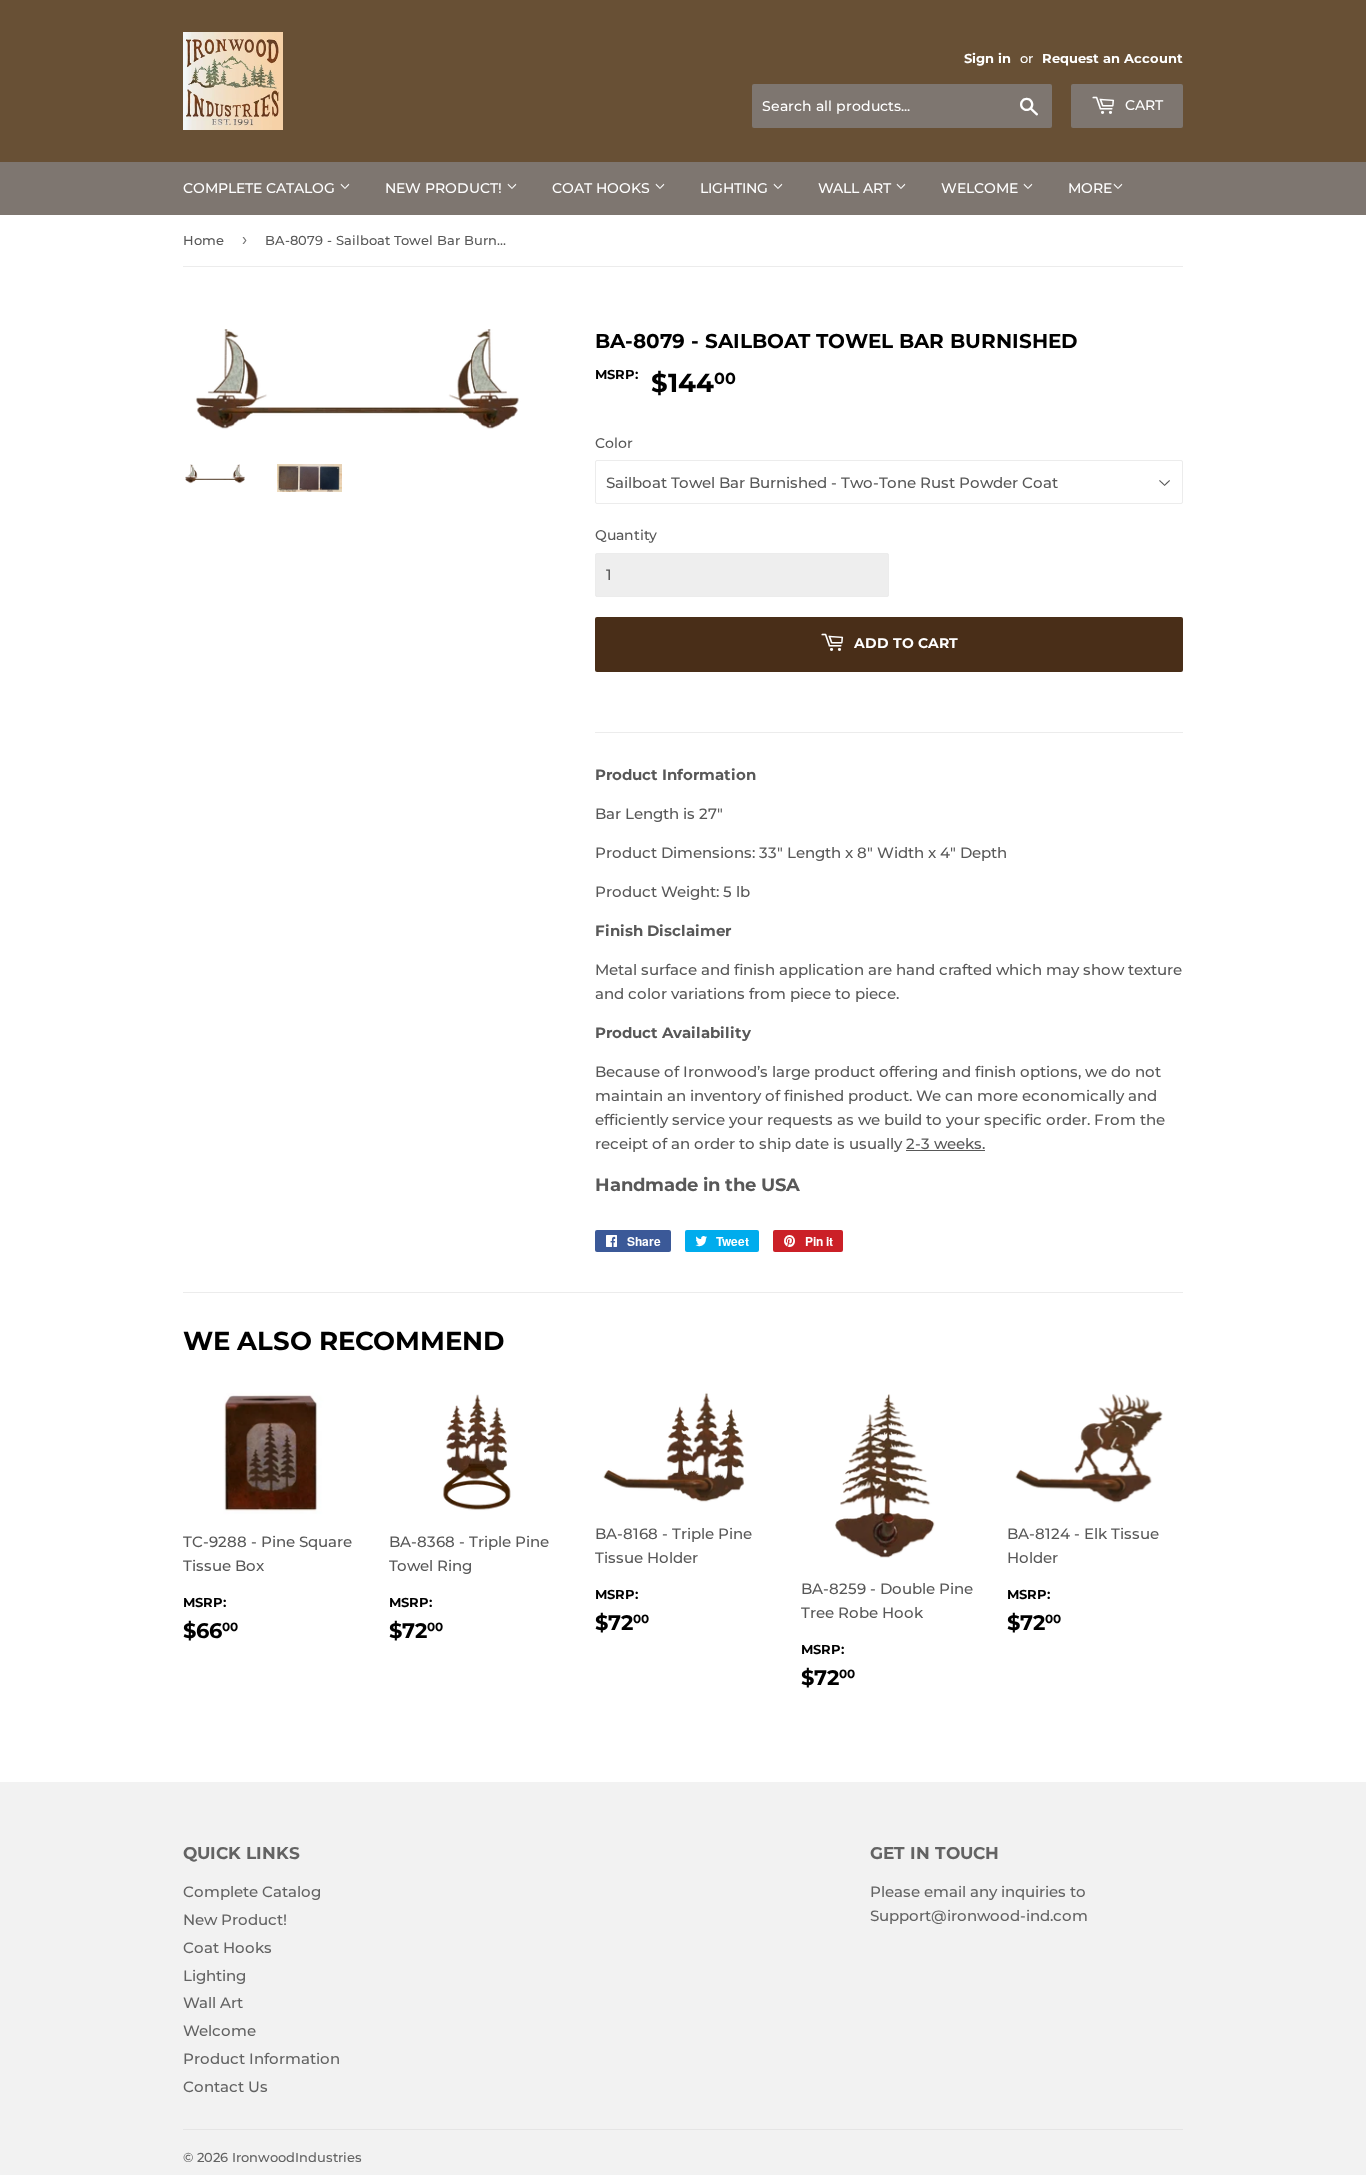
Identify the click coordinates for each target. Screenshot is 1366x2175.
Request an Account (1112, 58)
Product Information (261, 2058)
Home (203, 240)
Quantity (626, 535)
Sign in (987, 58)
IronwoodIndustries (297, 2157)
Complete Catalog (261, 188)
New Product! (445, 188)
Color (614, 443)
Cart (1142, 105)
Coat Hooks (603, 188)
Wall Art (856, 188)
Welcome (981, 188)
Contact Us (225, 2086)
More (1090, 188)
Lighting (736, 188)
